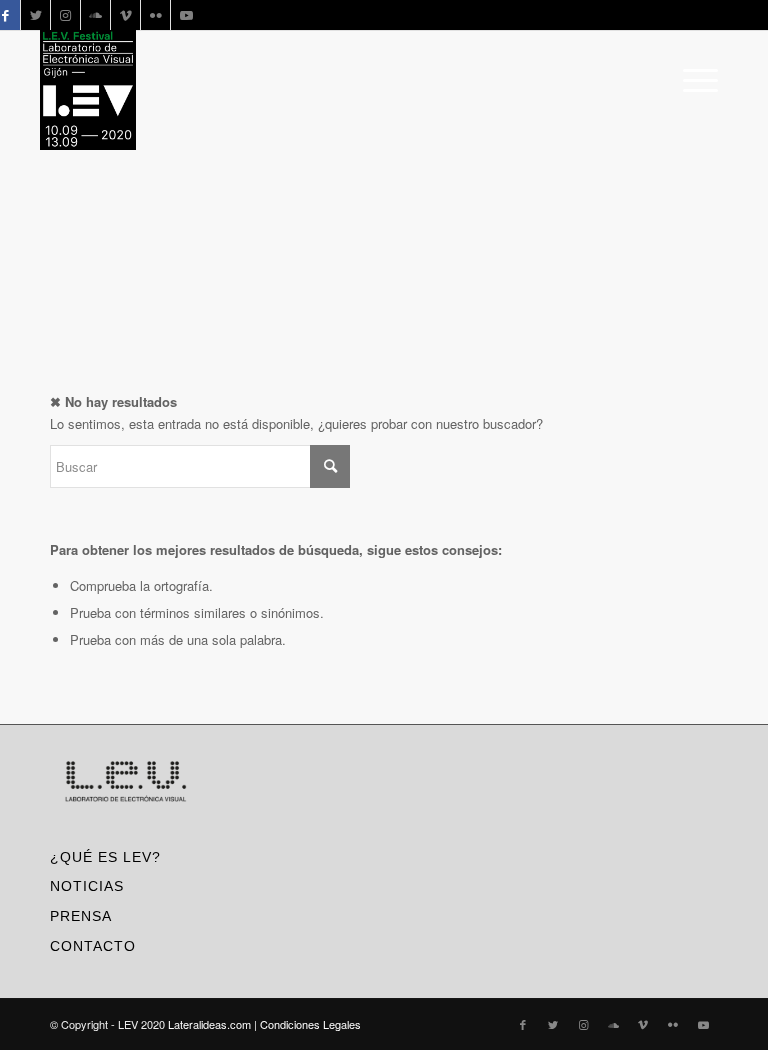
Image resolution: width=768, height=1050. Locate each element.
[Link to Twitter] (35, 15)
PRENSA (81, 916)
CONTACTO (93, 946)
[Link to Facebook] (523, 1024)
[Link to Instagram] (65, 15)
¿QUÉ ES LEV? (105, 857)
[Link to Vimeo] (125, 15)
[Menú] (695, 80)
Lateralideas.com (209, 1024)
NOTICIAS (87, 886)
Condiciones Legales (310, 1024)
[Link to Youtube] (186, 15)
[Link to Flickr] (155, 15)
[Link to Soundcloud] (95, 15)
